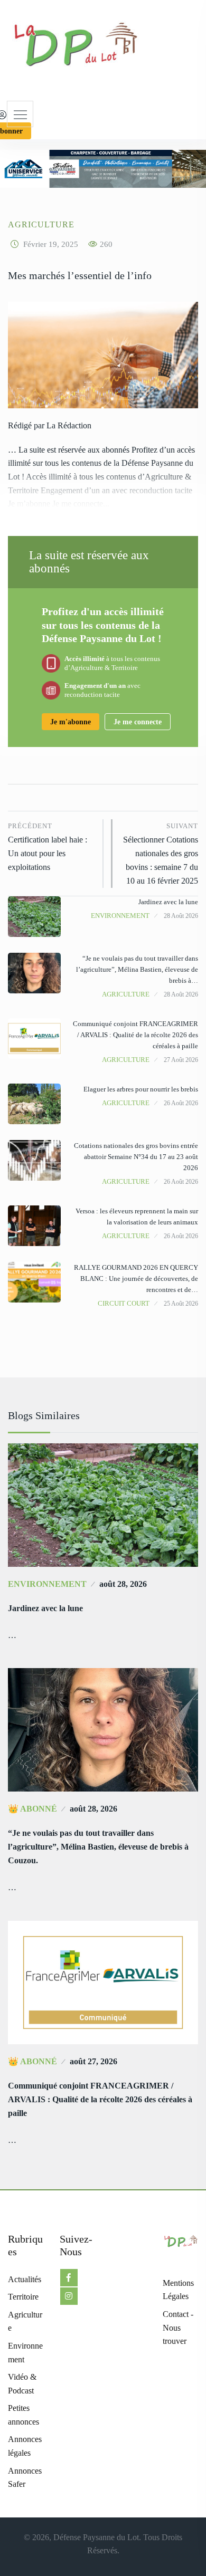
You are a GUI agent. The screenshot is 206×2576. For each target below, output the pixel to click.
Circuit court (124, 1303)
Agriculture (41, 224)
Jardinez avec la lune (168, 902)
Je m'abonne (71, 722)
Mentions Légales (178, 2290)
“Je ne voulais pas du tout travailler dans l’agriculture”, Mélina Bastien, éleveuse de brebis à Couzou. (98, 1847)
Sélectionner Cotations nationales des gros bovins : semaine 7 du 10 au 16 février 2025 (161, 854)
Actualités (25, 2279)
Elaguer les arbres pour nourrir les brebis (141, 1089)
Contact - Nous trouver (178, 2328)
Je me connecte (138, 722)
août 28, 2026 (123, 1584)
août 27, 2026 (93, 2061)
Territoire (23, 2297)
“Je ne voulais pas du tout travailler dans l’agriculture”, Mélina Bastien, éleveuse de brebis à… (137, 969)
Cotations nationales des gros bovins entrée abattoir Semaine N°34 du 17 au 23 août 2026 (136, 1157)
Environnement (120, 916)
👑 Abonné (32, 1809)
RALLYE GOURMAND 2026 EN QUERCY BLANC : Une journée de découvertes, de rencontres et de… (136, 1279)
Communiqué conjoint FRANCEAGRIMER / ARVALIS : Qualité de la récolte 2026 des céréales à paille (135, 1035)
